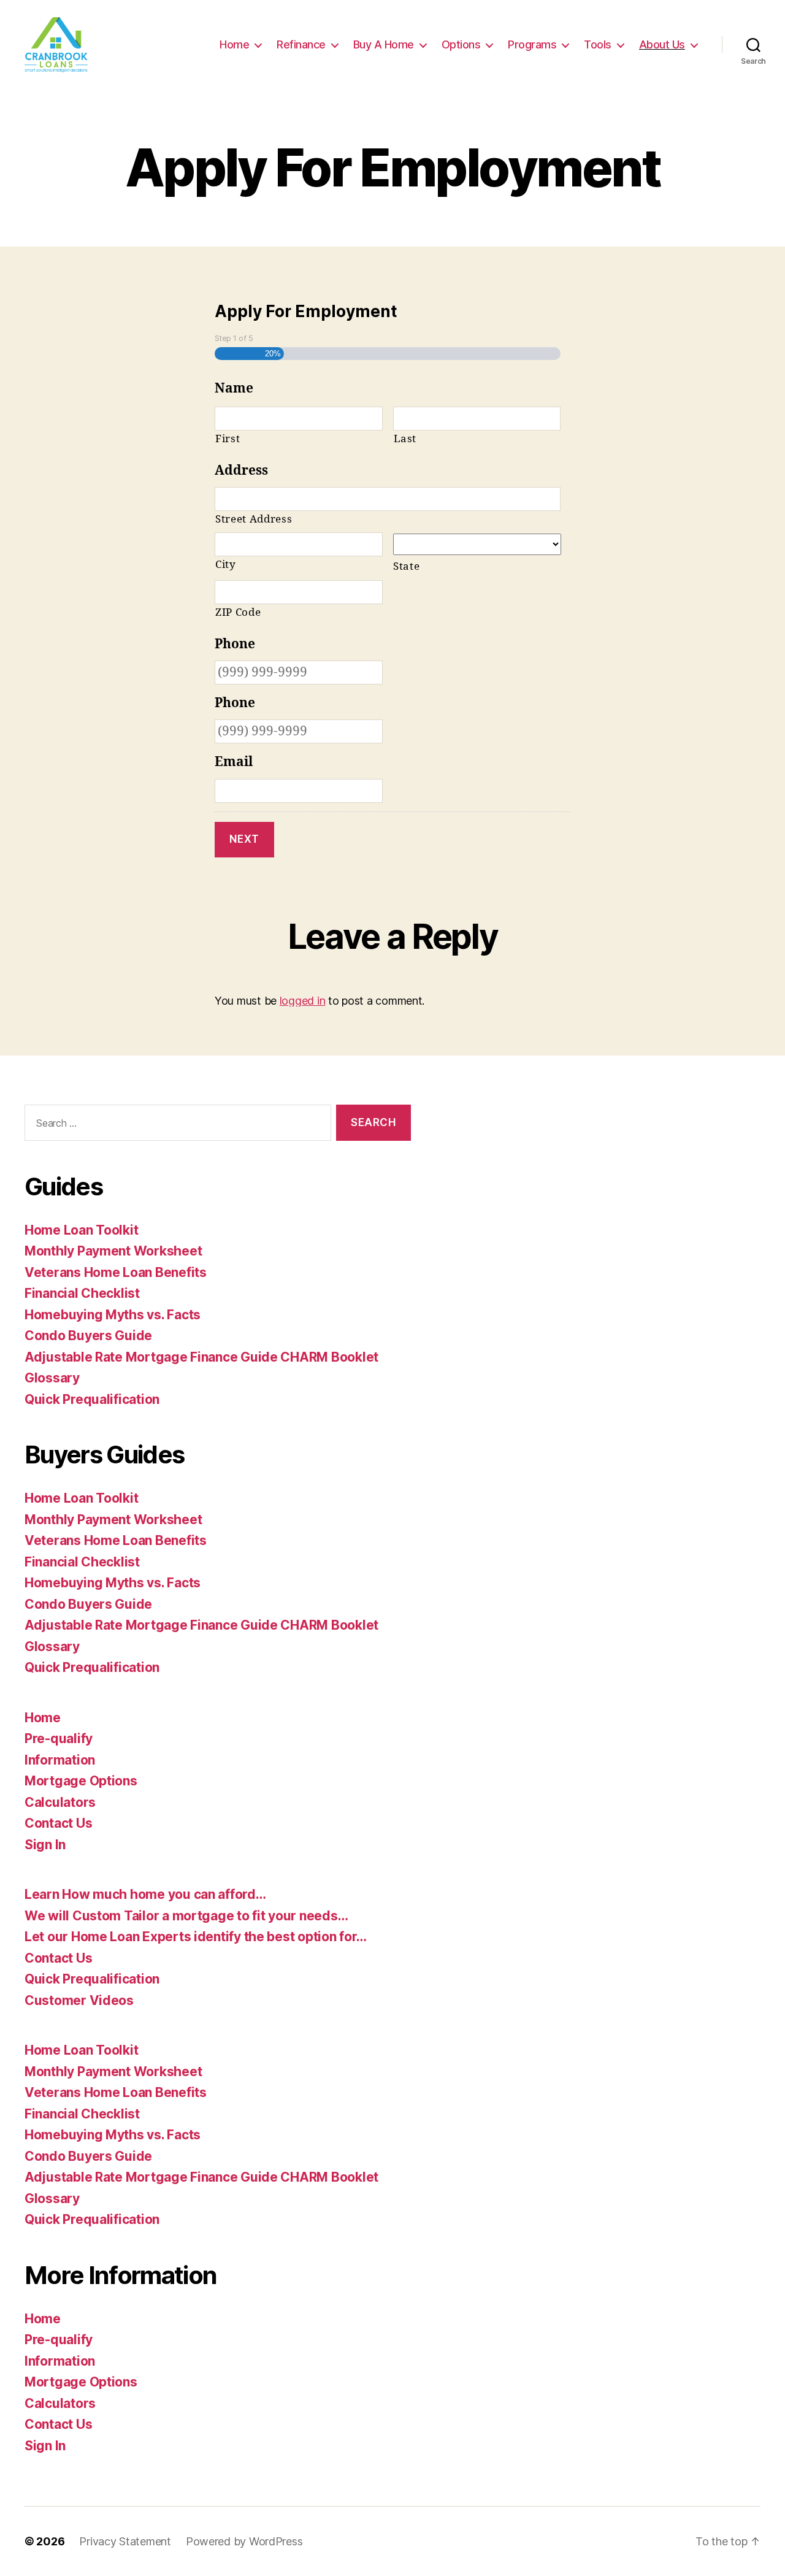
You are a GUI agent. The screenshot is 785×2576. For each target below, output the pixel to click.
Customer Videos (79, 2000)
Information (60, 1760)
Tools (598, 44)
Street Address (254, 519)
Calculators (60, 1802)
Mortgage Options (81, 1781)
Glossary (52, 1378)
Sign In (45, 1845)
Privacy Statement (125, 2541)
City (226, 565)
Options (461, 44)
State (406, 566)
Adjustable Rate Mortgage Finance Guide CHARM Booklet (201, 1357)
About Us (662, 44)
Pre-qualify (59, 1738)
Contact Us (58, 1823)
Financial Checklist (82, 1293)
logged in (303, 1001)
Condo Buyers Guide (88, 1336)
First (228, 439)
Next (244, 839)
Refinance (301, 44)
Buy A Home (384, 44)
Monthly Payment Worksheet (113, 1251)
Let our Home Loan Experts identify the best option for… (196, 1937)
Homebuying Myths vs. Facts (113, 1315)
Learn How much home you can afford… (145, 1894)
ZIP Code (238, 612)
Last (405, 439)
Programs (532, 44)
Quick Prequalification (92, 1399)
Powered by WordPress (244, 2541)
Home (234, 44)
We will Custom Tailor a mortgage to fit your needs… (186, 1916)
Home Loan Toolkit (81, 1230)
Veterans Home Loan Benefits (116, 1272)
